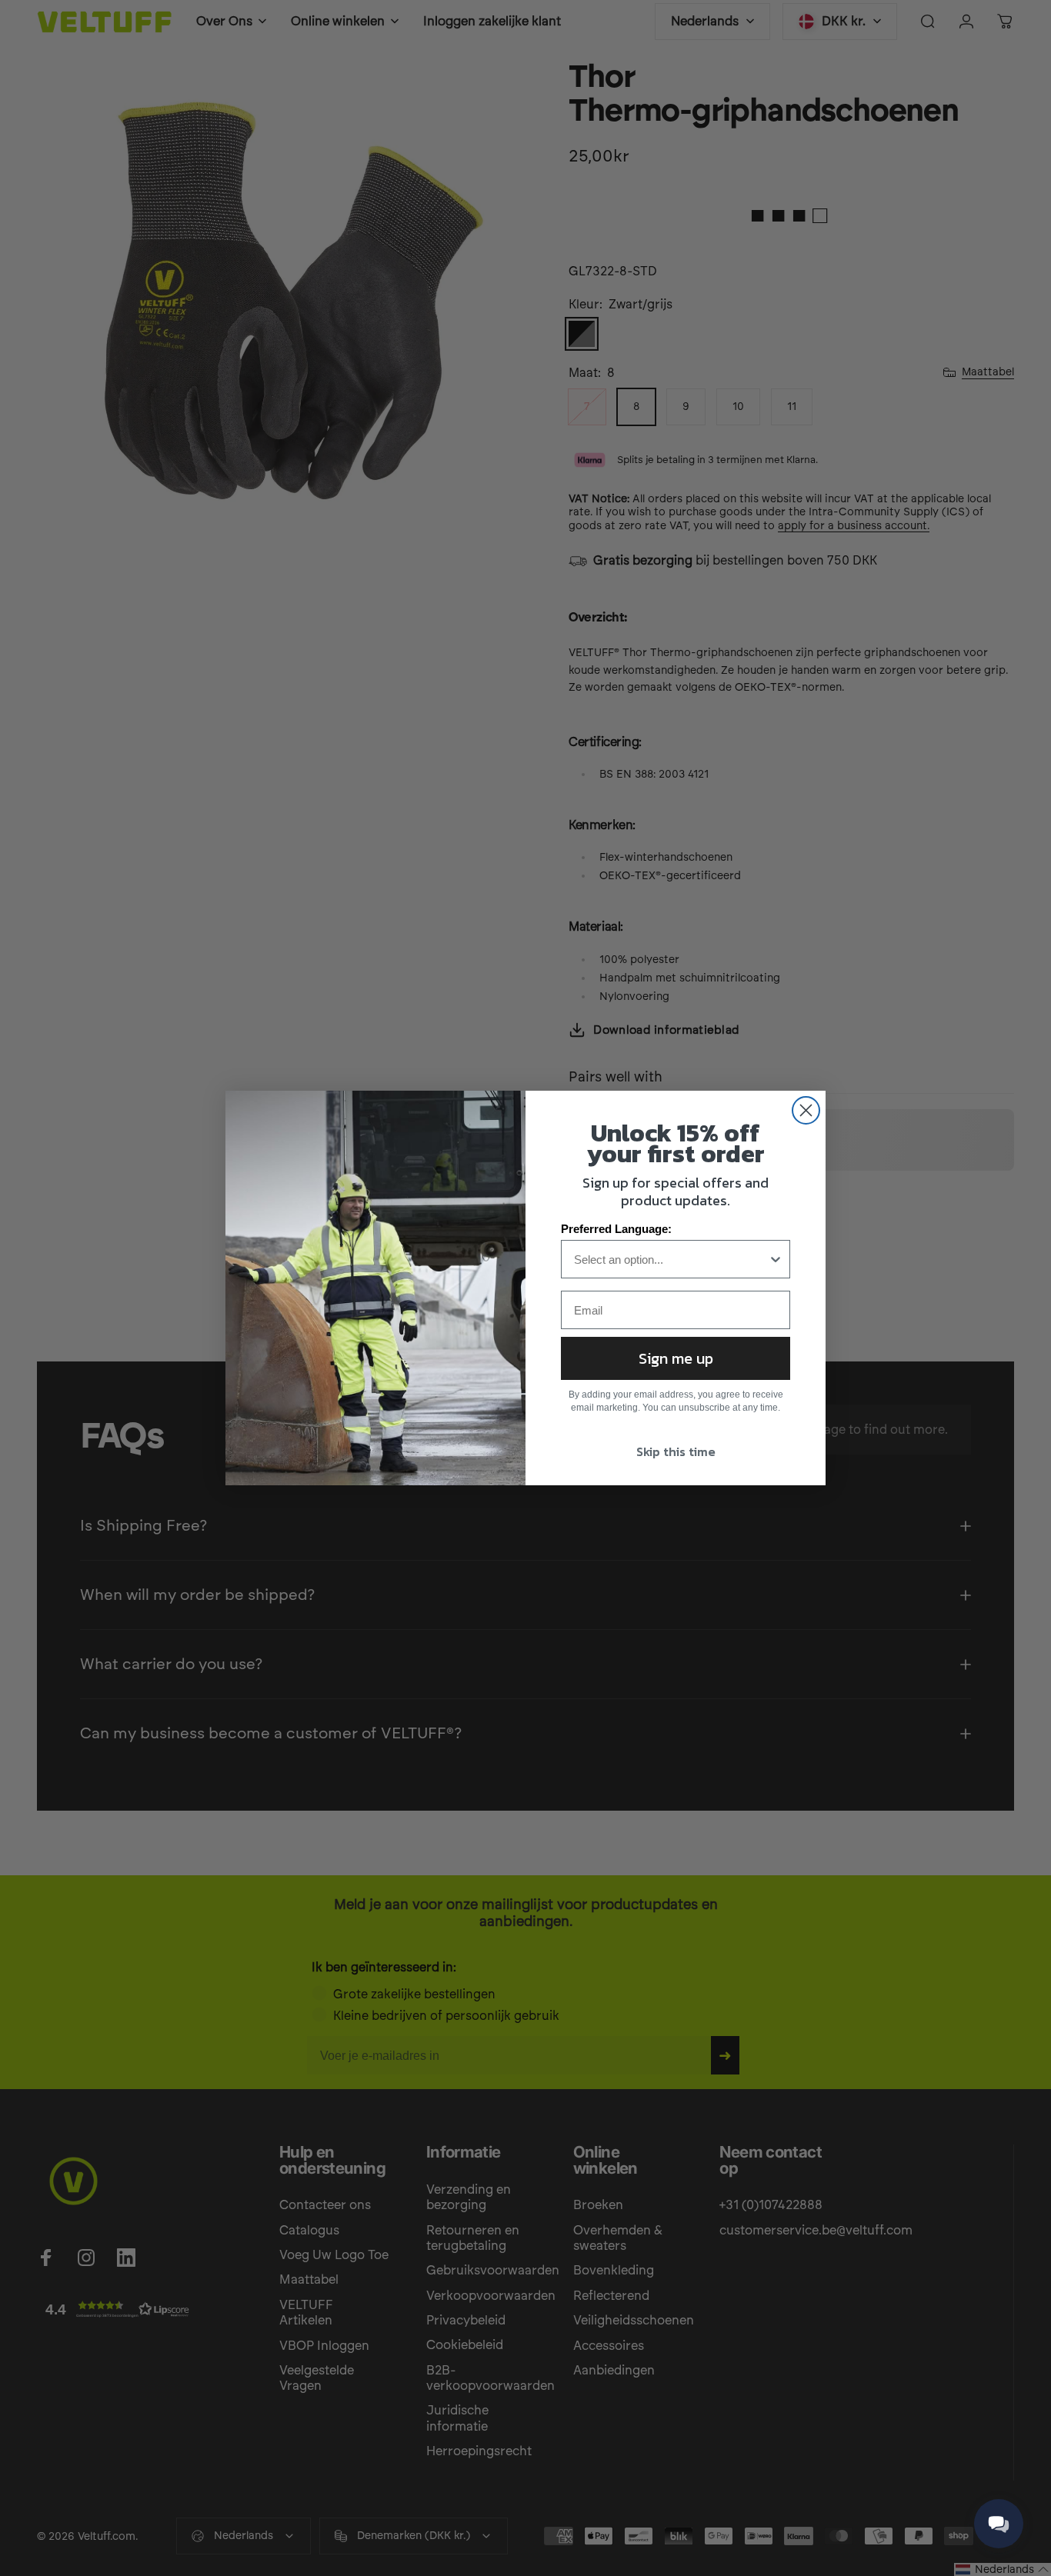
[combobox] (671, 1259)
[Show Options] (776, 1259)
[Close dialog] (806, 1110)
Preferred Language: (616, 1229)
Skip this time (676, 1451)
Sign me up (676, 1358)
